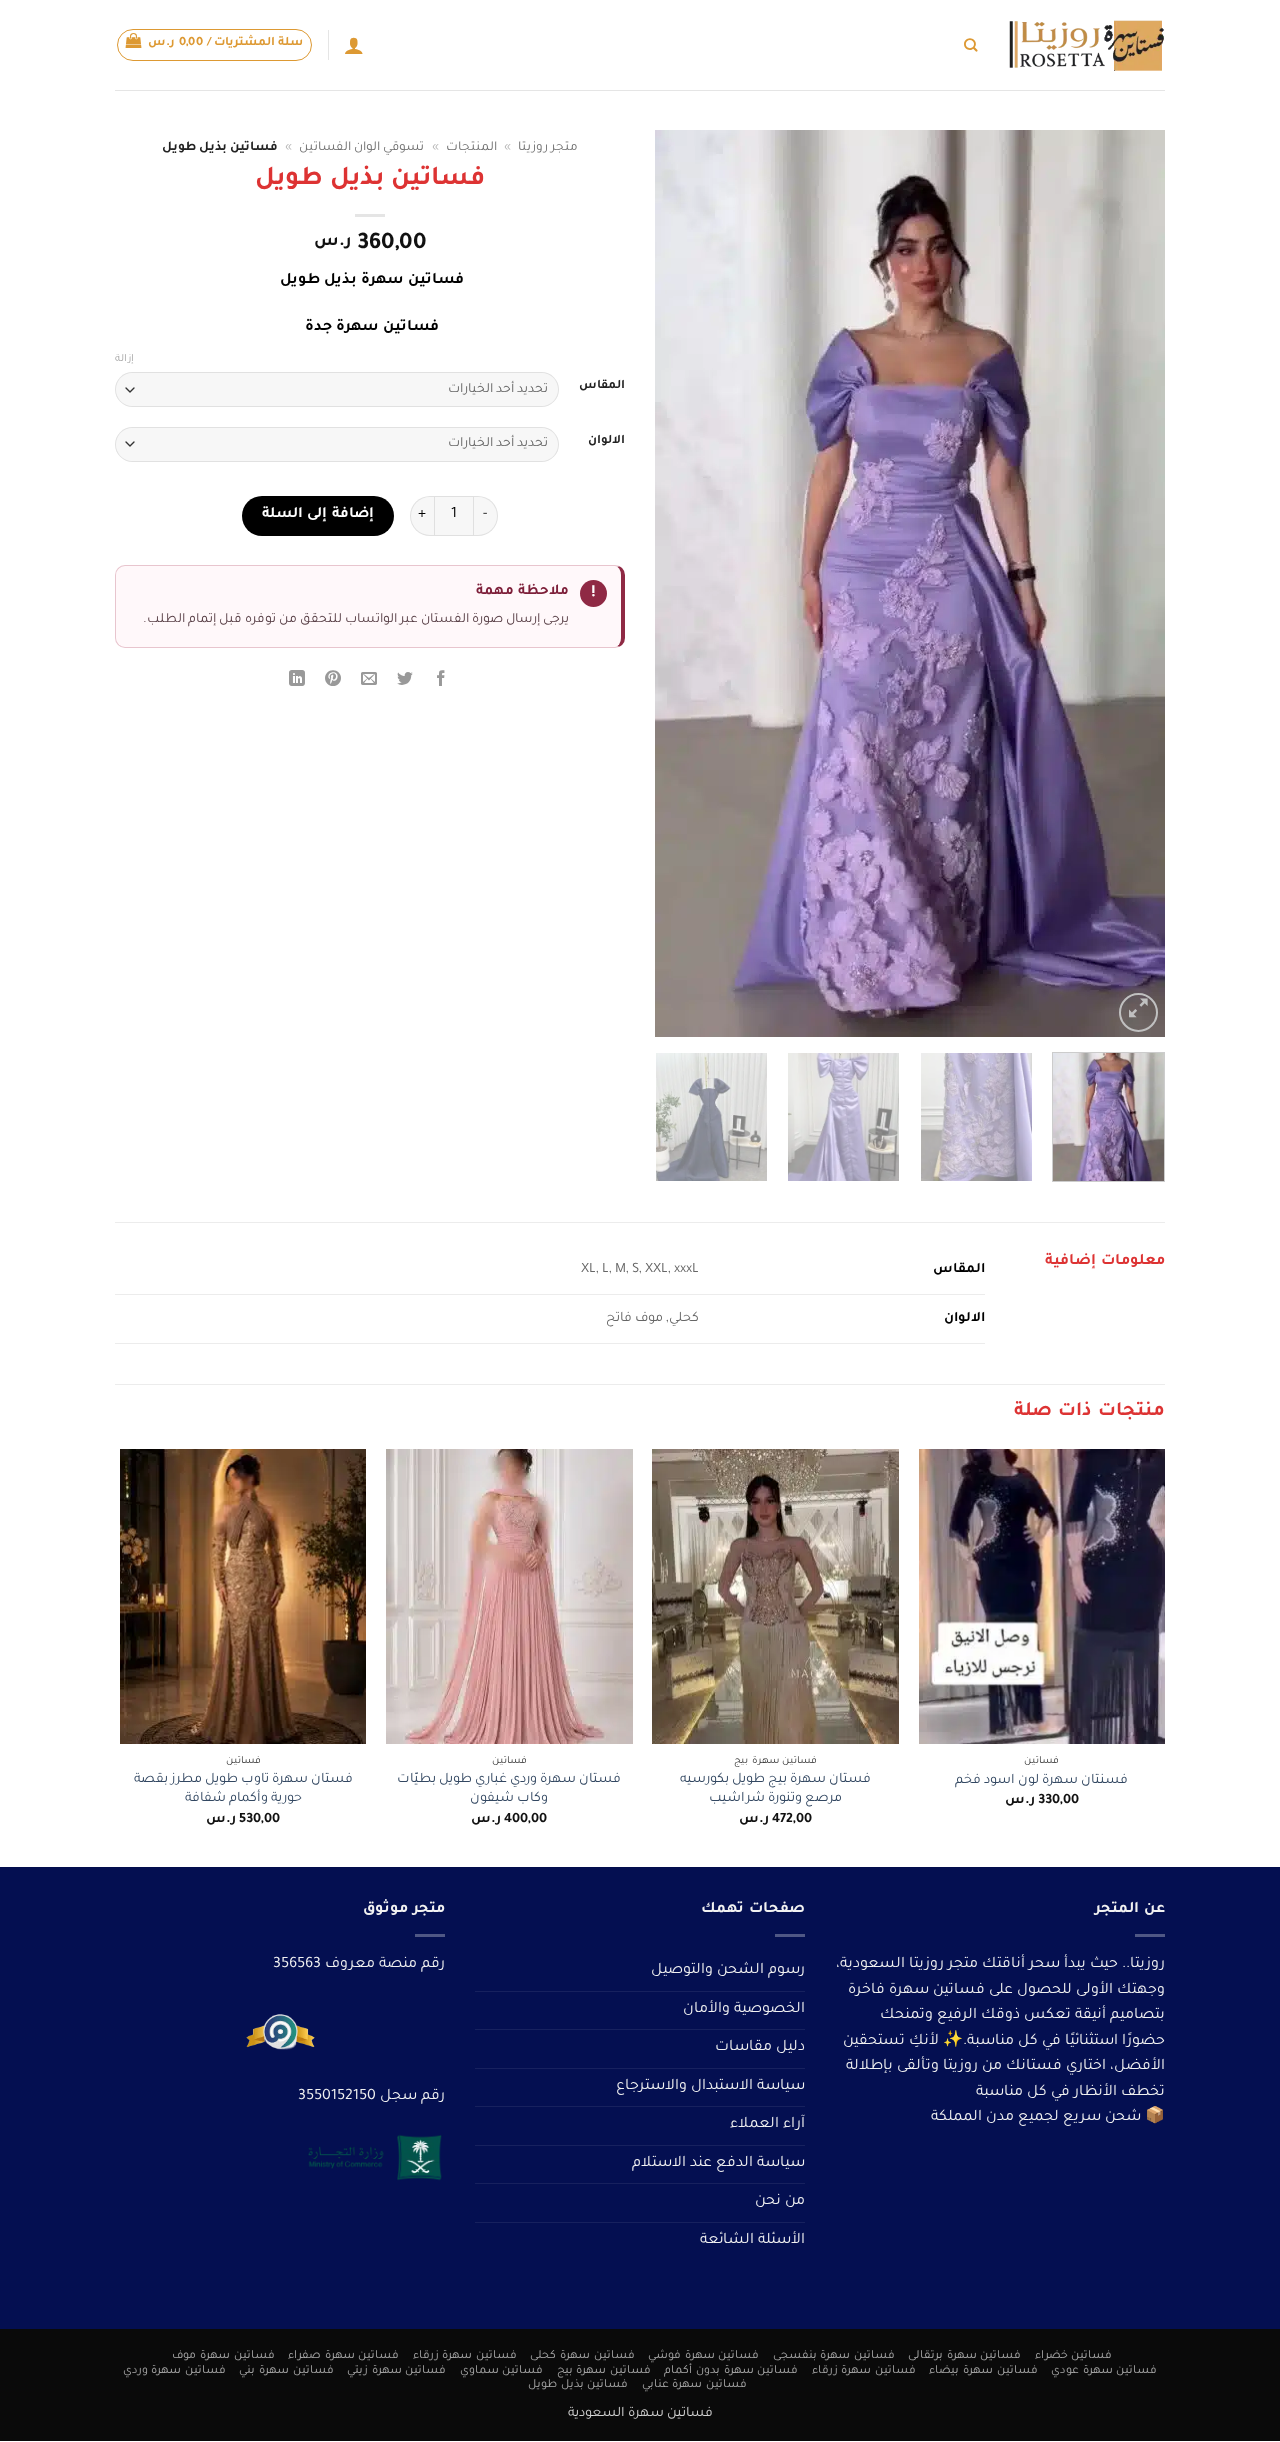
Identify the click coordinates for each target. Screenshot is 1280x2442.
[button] (215, 45)
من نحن (780, 2202)
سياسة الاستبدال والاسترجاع (710, 2087)
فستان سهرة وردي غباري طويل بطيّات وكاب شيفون (509, 1789)
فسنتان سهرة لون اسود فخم (1041, 1781)
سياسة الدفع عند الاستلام (718, 2164)
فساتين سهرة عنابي (694, 2386)
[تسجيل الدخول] (354, 45)
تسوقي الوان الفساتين (809, 44)
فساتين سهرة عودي (1104, 2371)
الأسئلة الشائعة (752, 2241)
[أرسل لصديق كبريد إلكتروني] (369, 682)
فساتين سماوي (502, 2371)
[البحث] (970, 45)
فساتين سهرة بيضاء (983, 2371)
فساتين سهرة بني (286, 2371)
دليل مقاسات (760, 2048)
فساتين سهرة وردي (174, 2371)
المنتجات (471, 148)
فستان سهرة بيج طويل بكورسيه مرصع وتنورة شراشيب (775, 1789)
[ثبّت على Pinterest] (333, 682)
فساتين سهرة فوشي (703, 2356)
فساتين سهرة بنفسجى (834, 2356)
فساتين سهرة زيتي (396, 2371)
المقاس (602, 386)
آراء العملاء (767, 2125)
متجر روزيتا (548, 148)
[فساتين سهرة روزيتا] (1086, 45)
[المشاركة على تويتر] (405, 682)
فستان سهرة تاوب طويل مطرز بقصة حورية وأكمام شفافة (243, 1789)
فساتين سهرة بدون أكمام (731, 2371)
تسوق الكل (921, 44)
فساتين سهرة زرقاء (465, 2356)
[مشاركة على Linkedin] (296, 682)
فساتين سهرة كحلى (582, 2356)
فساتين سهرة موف (223, 2356)
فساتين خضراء (1074, 2356)
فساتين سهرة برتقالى (964, 2356)
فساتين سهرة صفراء (343, 2356)
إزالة (124, 359)
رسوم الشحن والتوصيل (728, 1971)
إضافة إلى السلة (318, 515)
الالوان (606, 441)
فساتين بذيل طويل (578, 2386)
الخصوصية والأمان (744, 2010)
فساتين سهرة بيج (604, 2371)
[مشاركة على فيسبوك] (441, 682)
